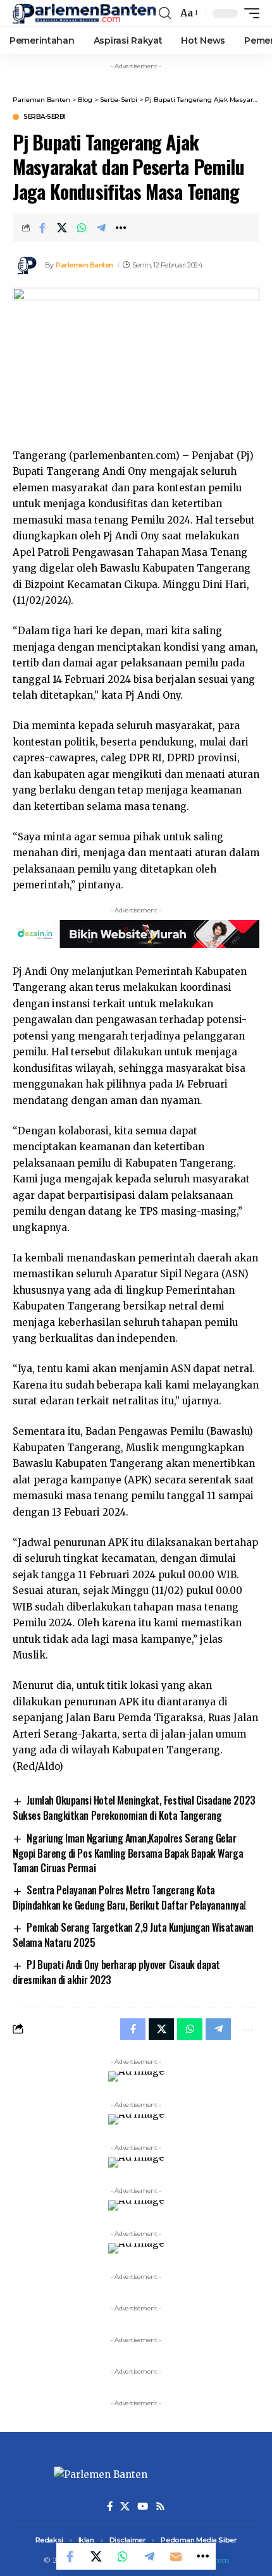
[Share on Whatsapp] (82, 228)
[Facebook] (110, 2506)
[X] (125, 2506)
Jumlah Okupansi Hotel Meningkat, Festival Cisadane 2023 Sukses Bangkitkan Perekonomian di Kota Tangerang (134, 1808)
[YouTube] (143, 2506)
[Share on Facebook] (42, 228)
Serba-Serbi (45, 117)
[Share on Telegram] (101, 228)
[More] (121, 228)
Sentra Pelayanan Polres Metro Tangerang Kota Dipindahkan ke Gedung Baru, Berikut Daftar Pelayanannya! (129, 1898)
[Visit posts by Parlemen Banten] (26, 265)
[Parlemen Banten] (84, 14)
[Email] (176, 2556)
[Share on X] (62, 228)
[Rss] (160, 2506)
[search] (165, 13)
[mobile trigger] (249, 13)
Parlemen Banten (84, 265)
